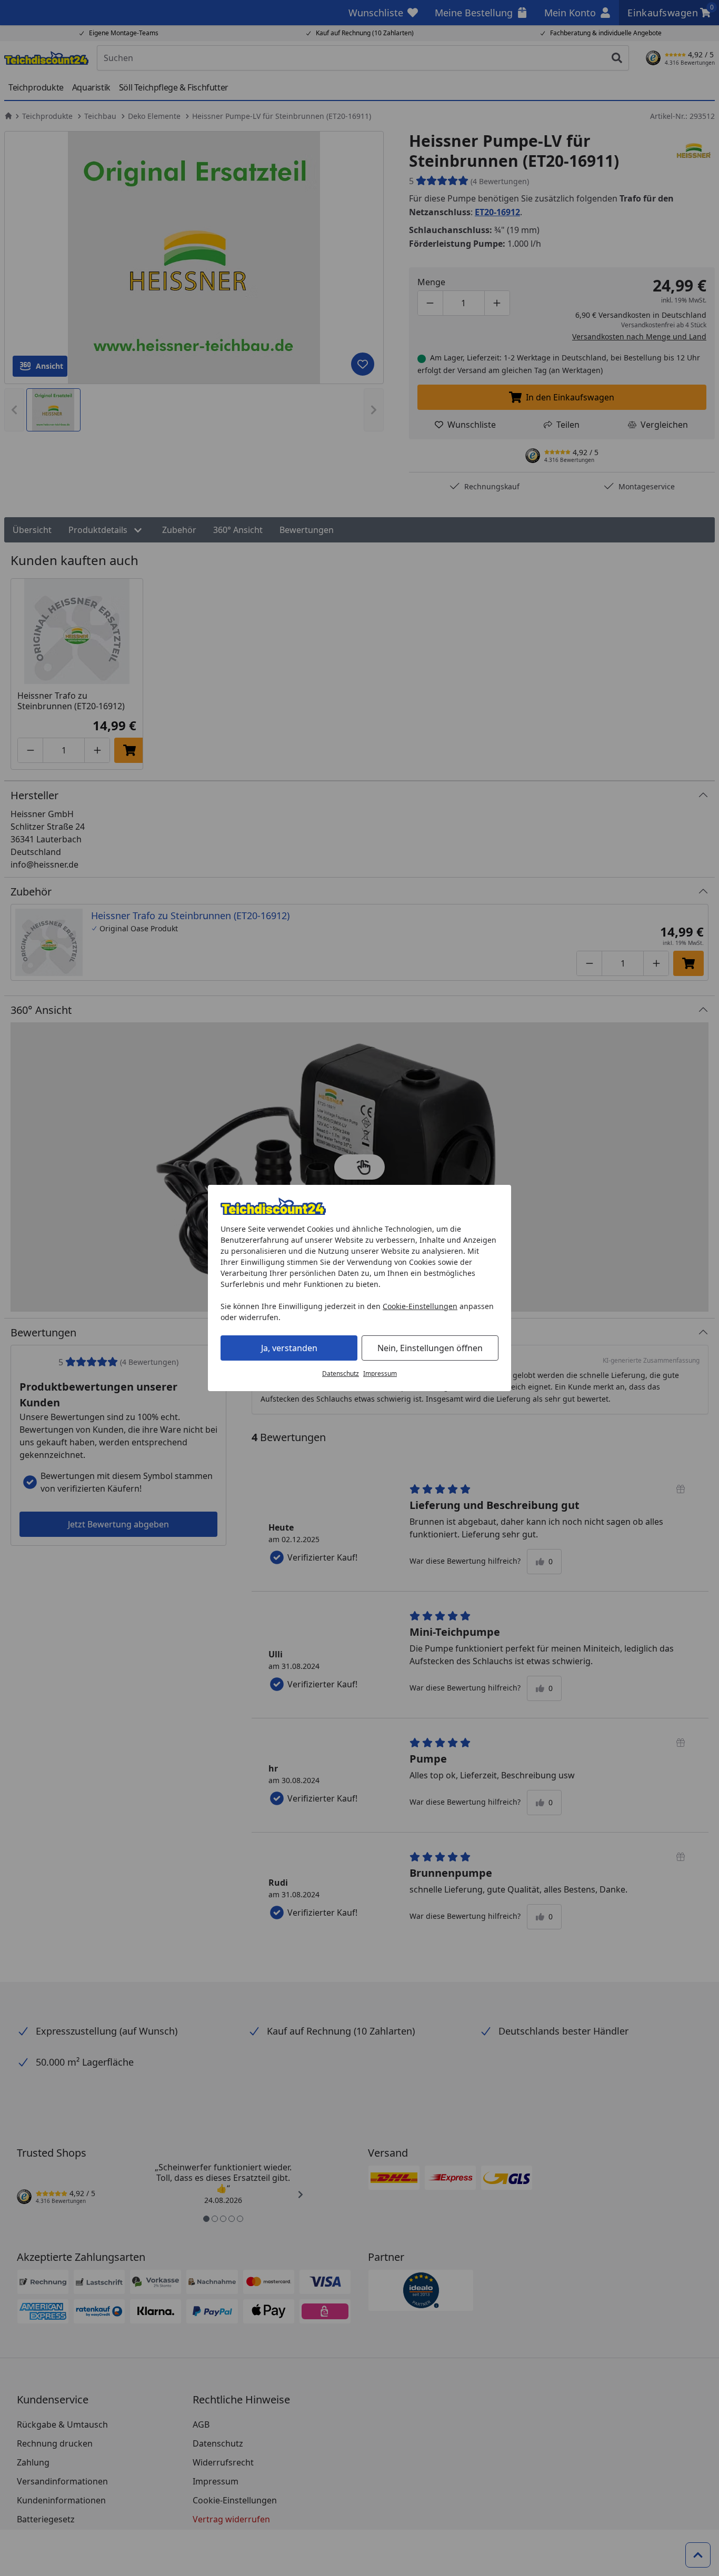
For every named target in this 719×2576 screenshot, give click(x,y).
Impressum (380, 1373)
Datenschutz (341, 1373)
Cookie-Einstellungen (420, 1306)
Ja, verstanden (289, 1348)
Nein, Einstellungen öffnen (430, 1348)
